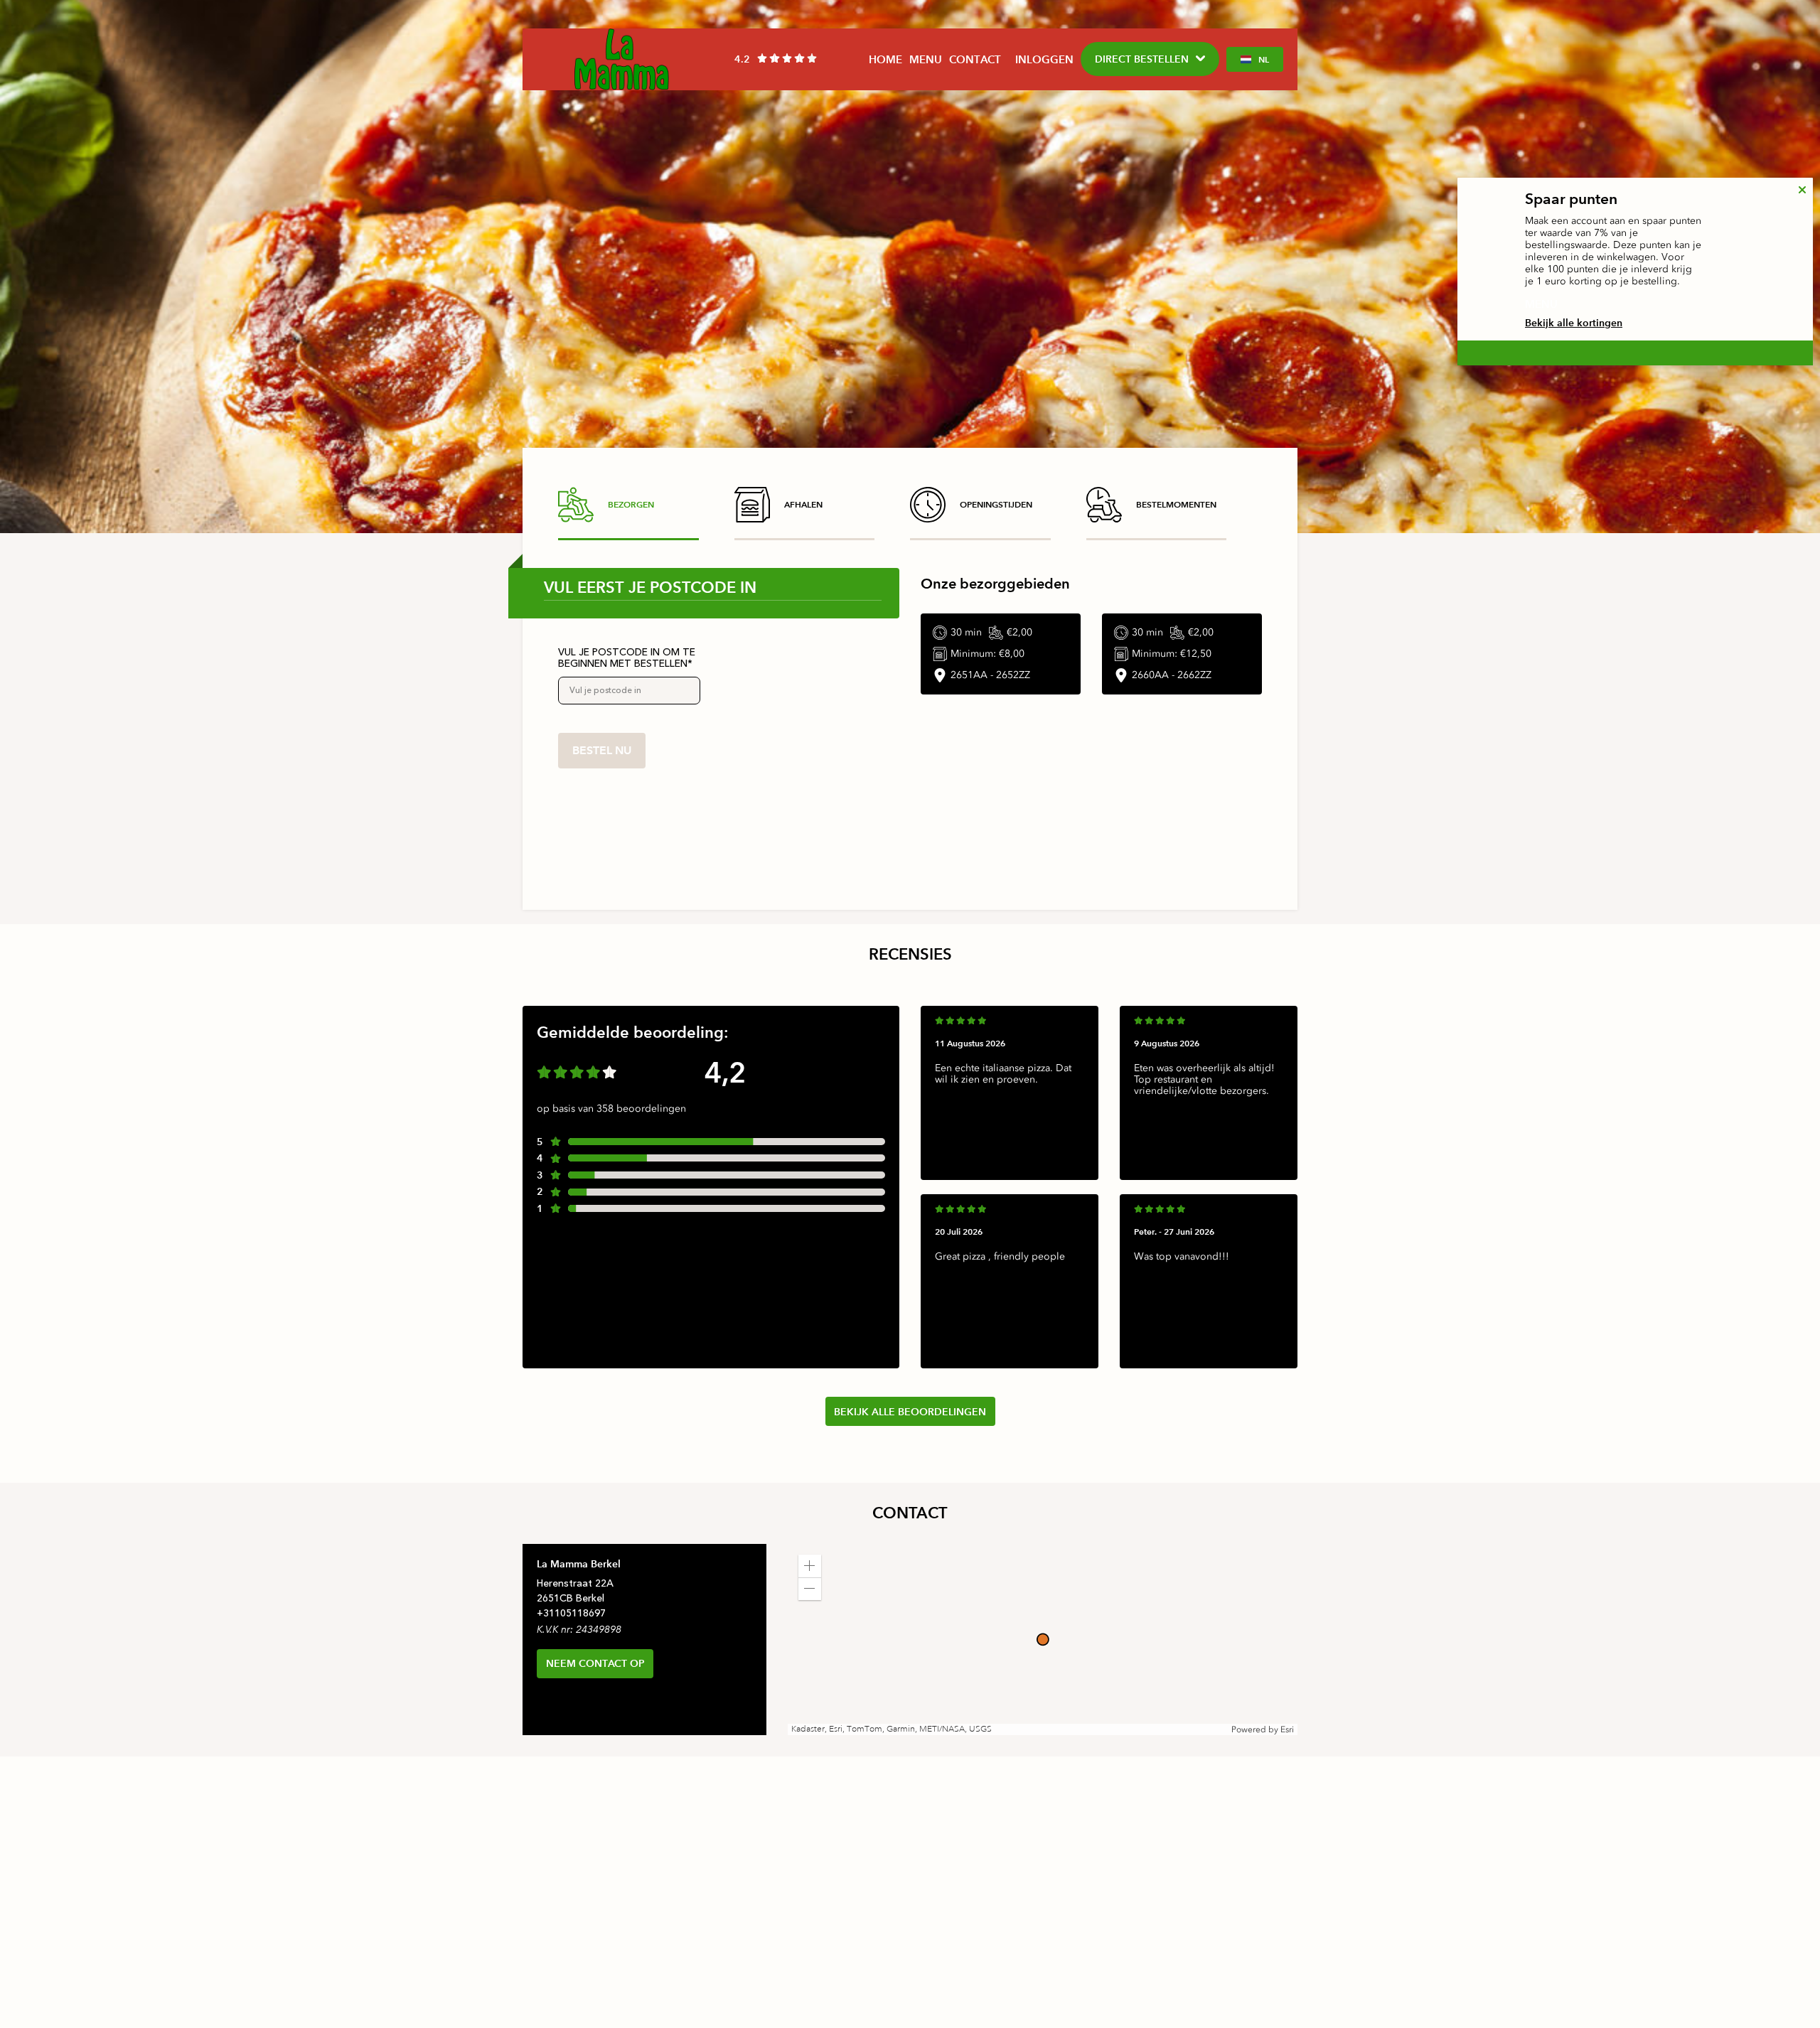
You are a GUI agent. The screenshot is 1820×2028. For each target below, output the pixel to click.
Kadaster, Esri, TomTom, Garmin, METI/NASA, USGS (892, 1729)
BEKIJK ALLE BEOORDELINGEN (910, 1412)
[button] (810, 1566)
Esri (1287, 1729)
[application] (1043, 1640)
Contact (975, 59)
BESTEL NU (602, 750)
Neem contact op (595, 1663)
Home (885, 59)
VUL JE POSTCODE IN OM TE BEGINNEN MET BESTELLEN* (627, 658)
